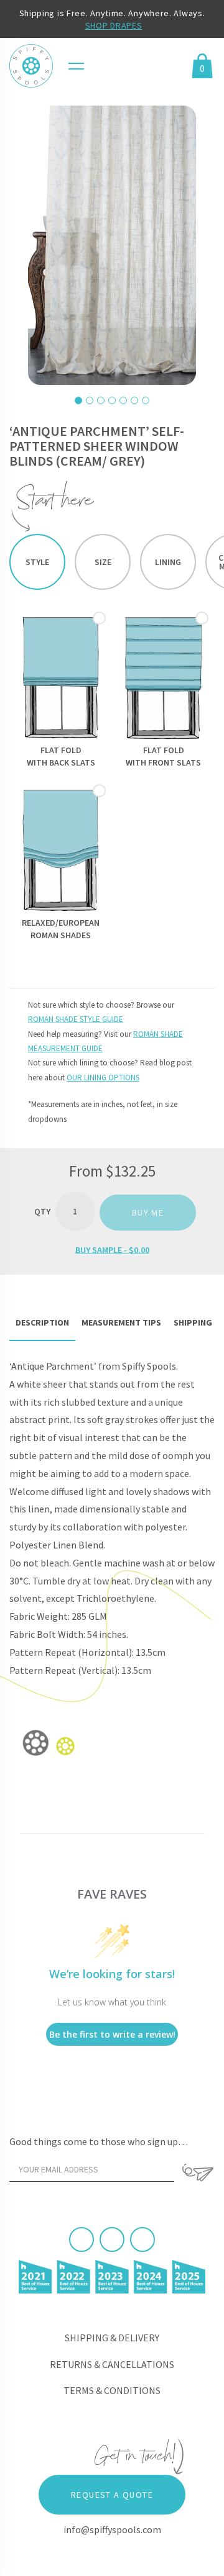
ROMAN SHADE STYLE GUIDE (76, 1019)
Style (37, 562)
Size (103, 562)
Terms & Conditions (112, 2390)
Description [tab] (42, 1322)
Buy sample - (112, 1250)
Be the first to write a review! (112, 2034)
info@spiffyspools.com (112, 2529)
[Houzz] (142, 2239)
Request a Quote (112, 2495)
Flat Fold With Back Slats (61, 756)
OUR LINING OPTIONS (103, 1078)
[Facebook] (82, 2239)
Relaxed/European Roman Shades (61, 929)
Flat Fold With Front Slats (163, 756)
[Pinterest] (112, 2239)
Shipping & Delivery (112, 2338)
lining (168, 562)
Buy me (148, 1213)
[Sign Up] (198, 2172)
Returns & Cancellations (112, 2364)
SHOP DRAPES (114, 25)
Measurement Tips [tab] (121, 1322)
